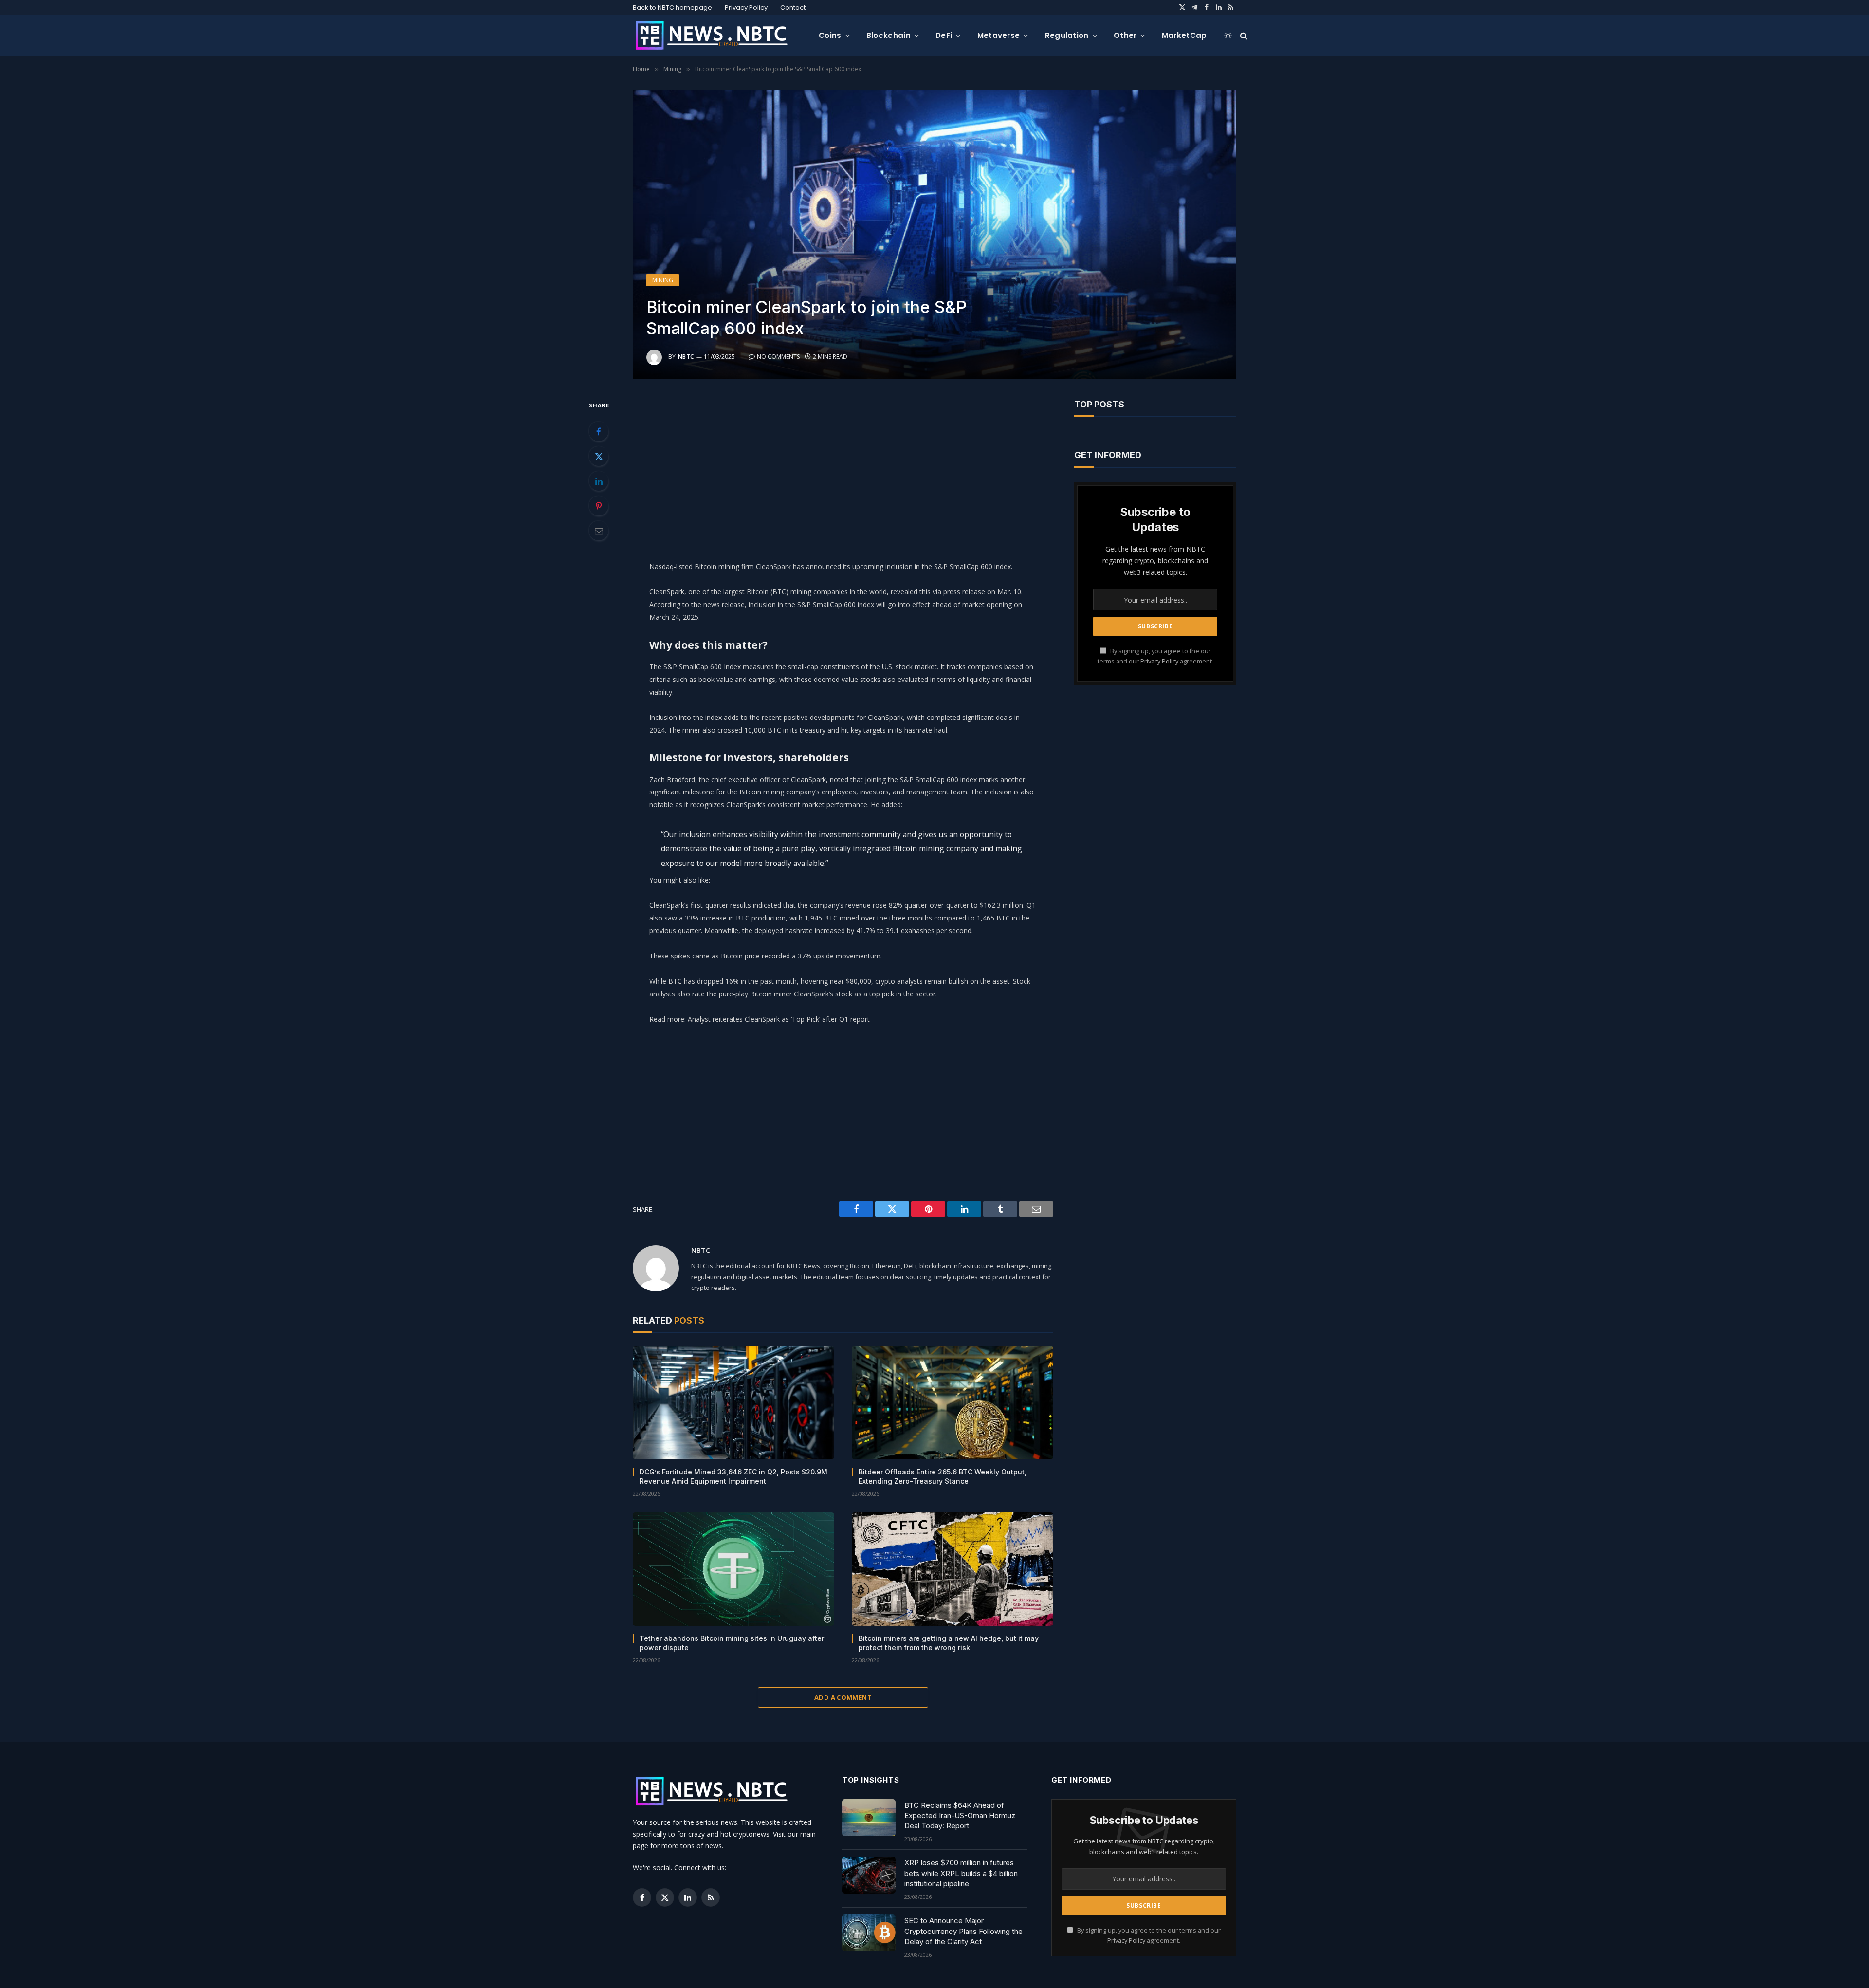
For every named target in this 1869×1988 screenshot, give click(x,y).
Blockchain (889, 35)
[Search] (1243, 35)
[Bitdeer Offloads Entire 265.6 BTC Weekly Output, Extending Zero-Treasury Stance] (953, 1403)
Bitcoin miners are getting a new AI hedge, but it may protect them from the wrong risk (949, 1643)
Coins (830, 35)
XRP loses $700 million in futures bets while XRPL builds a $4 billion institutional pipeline (961, 1873)
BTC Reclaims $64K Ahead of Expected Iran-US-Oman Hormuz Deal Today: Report (960, 1816)
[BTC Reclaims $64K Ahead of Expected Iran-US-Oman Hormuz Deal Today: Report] (869, 1818)
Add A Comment (843, 1697)
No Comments (778, 357)
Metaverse (999, 35)
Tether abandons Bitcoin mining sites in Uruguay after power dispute (732, 1643)
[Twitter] (599, 456)
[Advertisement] (843, 467)
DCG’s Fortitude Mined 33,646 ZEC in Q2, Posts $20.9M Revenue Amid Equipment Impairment (733, 1476)
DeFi (944, 35)
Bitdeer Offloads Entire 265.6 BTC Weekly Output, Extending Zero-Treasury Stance (943, 1476)
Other (1125, 35)
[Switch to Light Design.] (1228, 36)
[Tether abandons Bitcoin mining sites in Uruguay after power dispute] (733, 1569)
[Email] (599, 531)
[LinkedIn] (599, 481)
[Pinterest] (599, 506)
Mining (663, 280)
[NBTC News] (718, 36)
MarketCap (1184, 35)
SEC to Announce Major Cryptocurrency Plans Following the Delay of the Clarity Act (963, 1931)
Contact (793, 8)
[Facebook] (599, 431)
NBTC (686, 357)
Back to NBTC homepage (672, 8)
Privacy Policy (746, 8)
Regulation (1067, 35)
